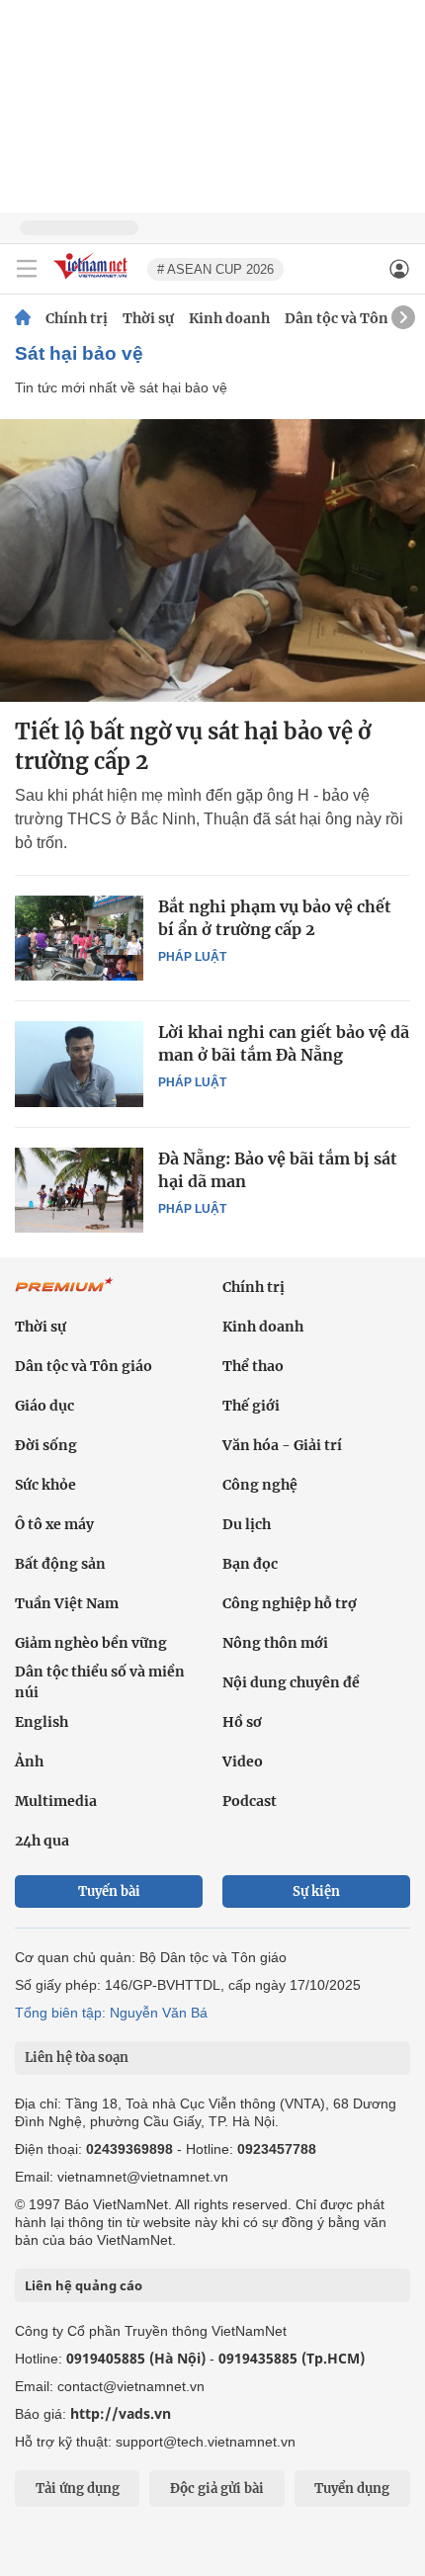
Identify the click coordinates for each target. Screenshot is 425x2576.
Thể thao (253, 1366)
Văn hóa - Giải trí (282, 1445)
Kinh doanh (229, 318)
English (42, 1722)
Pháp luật (192, 957)
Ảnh (29, 1761)
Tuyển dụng (352, 2489)
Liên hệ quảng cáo (84, 2285)
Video (243, 1761)
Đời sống (46, 1445)
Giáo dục (44, 1406)
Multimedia (56, 1801)
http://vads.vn (121, 2413)
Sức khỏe (45, 1485)
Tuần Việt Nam (67, 1603)
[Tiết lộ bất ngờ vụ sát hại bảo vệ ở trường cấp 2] (212, 560)
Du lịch (247, 1524)
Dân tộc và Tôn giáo (353, 318)
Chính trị (77, 318)
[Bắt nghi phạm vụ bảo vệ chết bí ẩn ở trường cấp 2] (79, 938)
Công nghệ (260, 1485)
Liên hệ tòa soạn (77, 2058)
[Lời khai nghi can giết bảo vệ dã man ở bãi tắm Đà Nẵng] (79, 1064)
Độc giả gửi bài (217, 2489)
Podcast (250, 1801)
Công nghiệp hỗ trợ (290, 1603)
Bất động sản (60, 1564)
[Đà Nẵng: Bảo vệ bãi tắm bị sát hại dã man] (79, 1190)
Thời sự (148, 318)
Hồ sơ (242, 1722)
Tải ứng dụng (78, 2489)
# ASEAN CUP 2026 (215, 269)
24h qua (42, 1841)
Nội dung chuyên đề (291, 1682)
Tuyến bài (109, 1891)
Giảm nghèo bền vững (91, 1643)
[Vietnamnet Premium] (64, 1295)
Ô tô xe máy (54, 1524)
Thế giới (251, 1406)
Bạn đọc (250, 1564)
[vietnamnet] (93, 280)
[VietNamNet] (23, 318)
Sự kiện (316, 1891)
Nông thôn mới (275, 1643)
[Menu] (27, 269)
